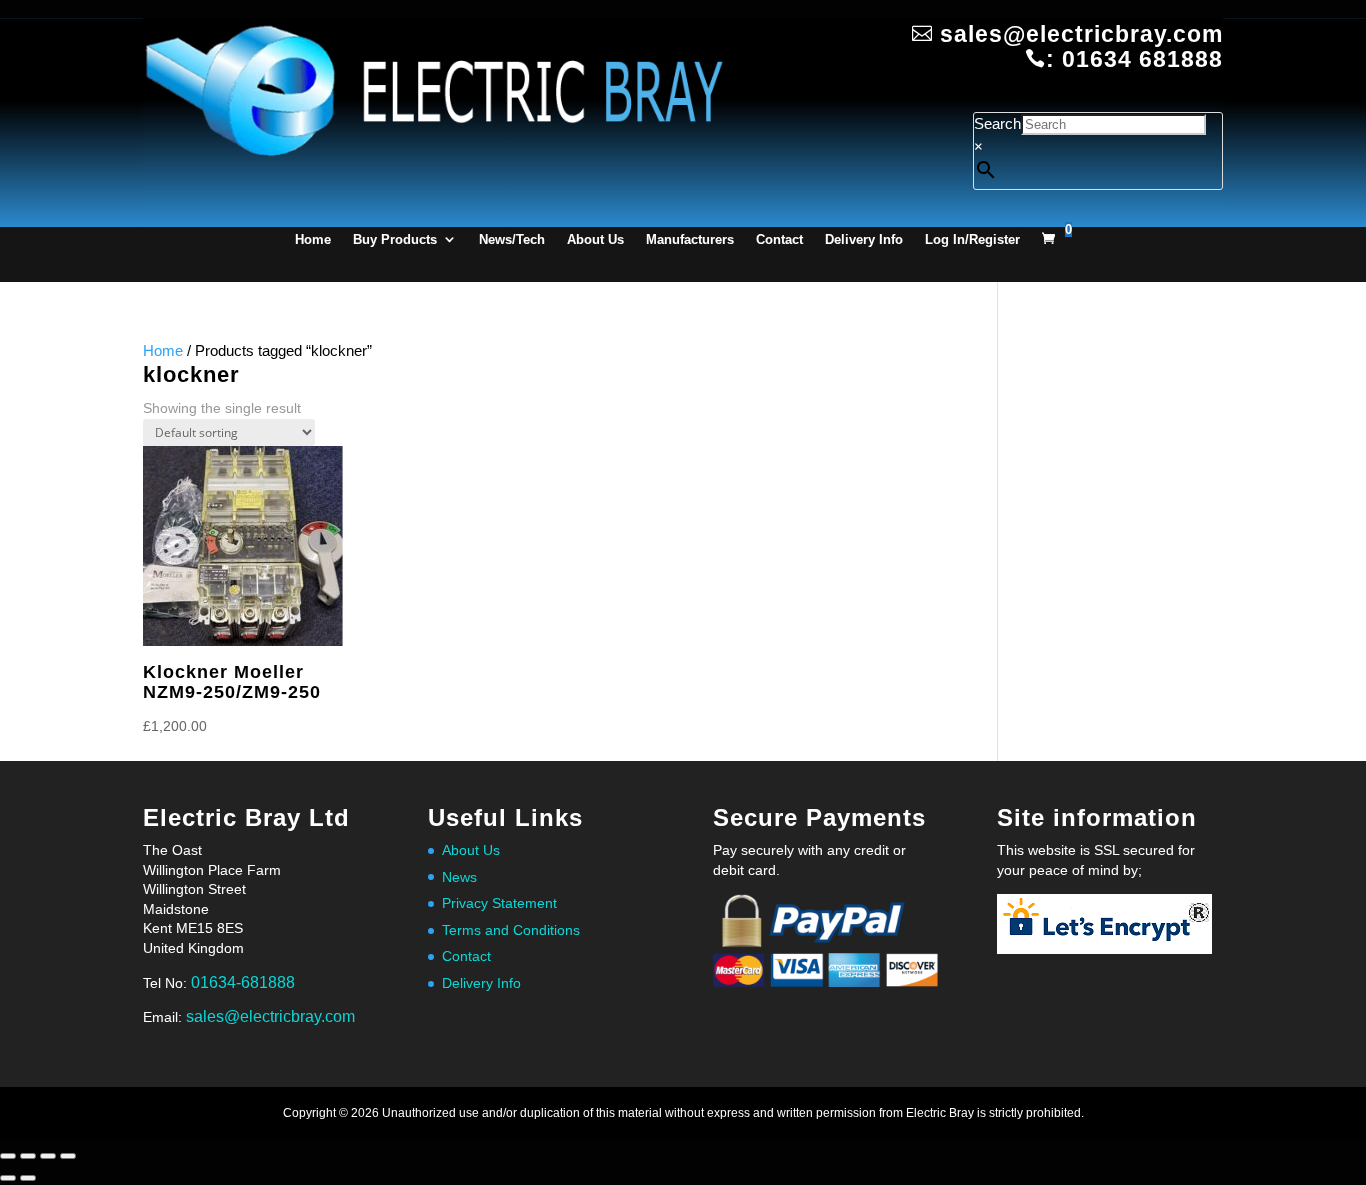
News (459, 877)
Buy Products (395, 239)
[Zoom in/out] (8, 1156)
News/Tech (512, 239)
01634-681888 (243, 982)
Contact (779, 239)
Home (313, 239)
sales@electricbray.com (270, 1016)
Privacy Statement (499, 903)
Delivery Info (864, 239)
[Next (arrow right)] (28, 1178)
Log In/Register (972, 239)
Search (997, 123)
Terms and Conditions (511, 930)
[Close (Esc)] (68, 1156)
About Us (595, 239)
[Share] (48, 1156)
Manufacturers (690, 239)
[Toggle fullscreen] (28, 1156)
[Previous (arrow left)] (8, 1178)
